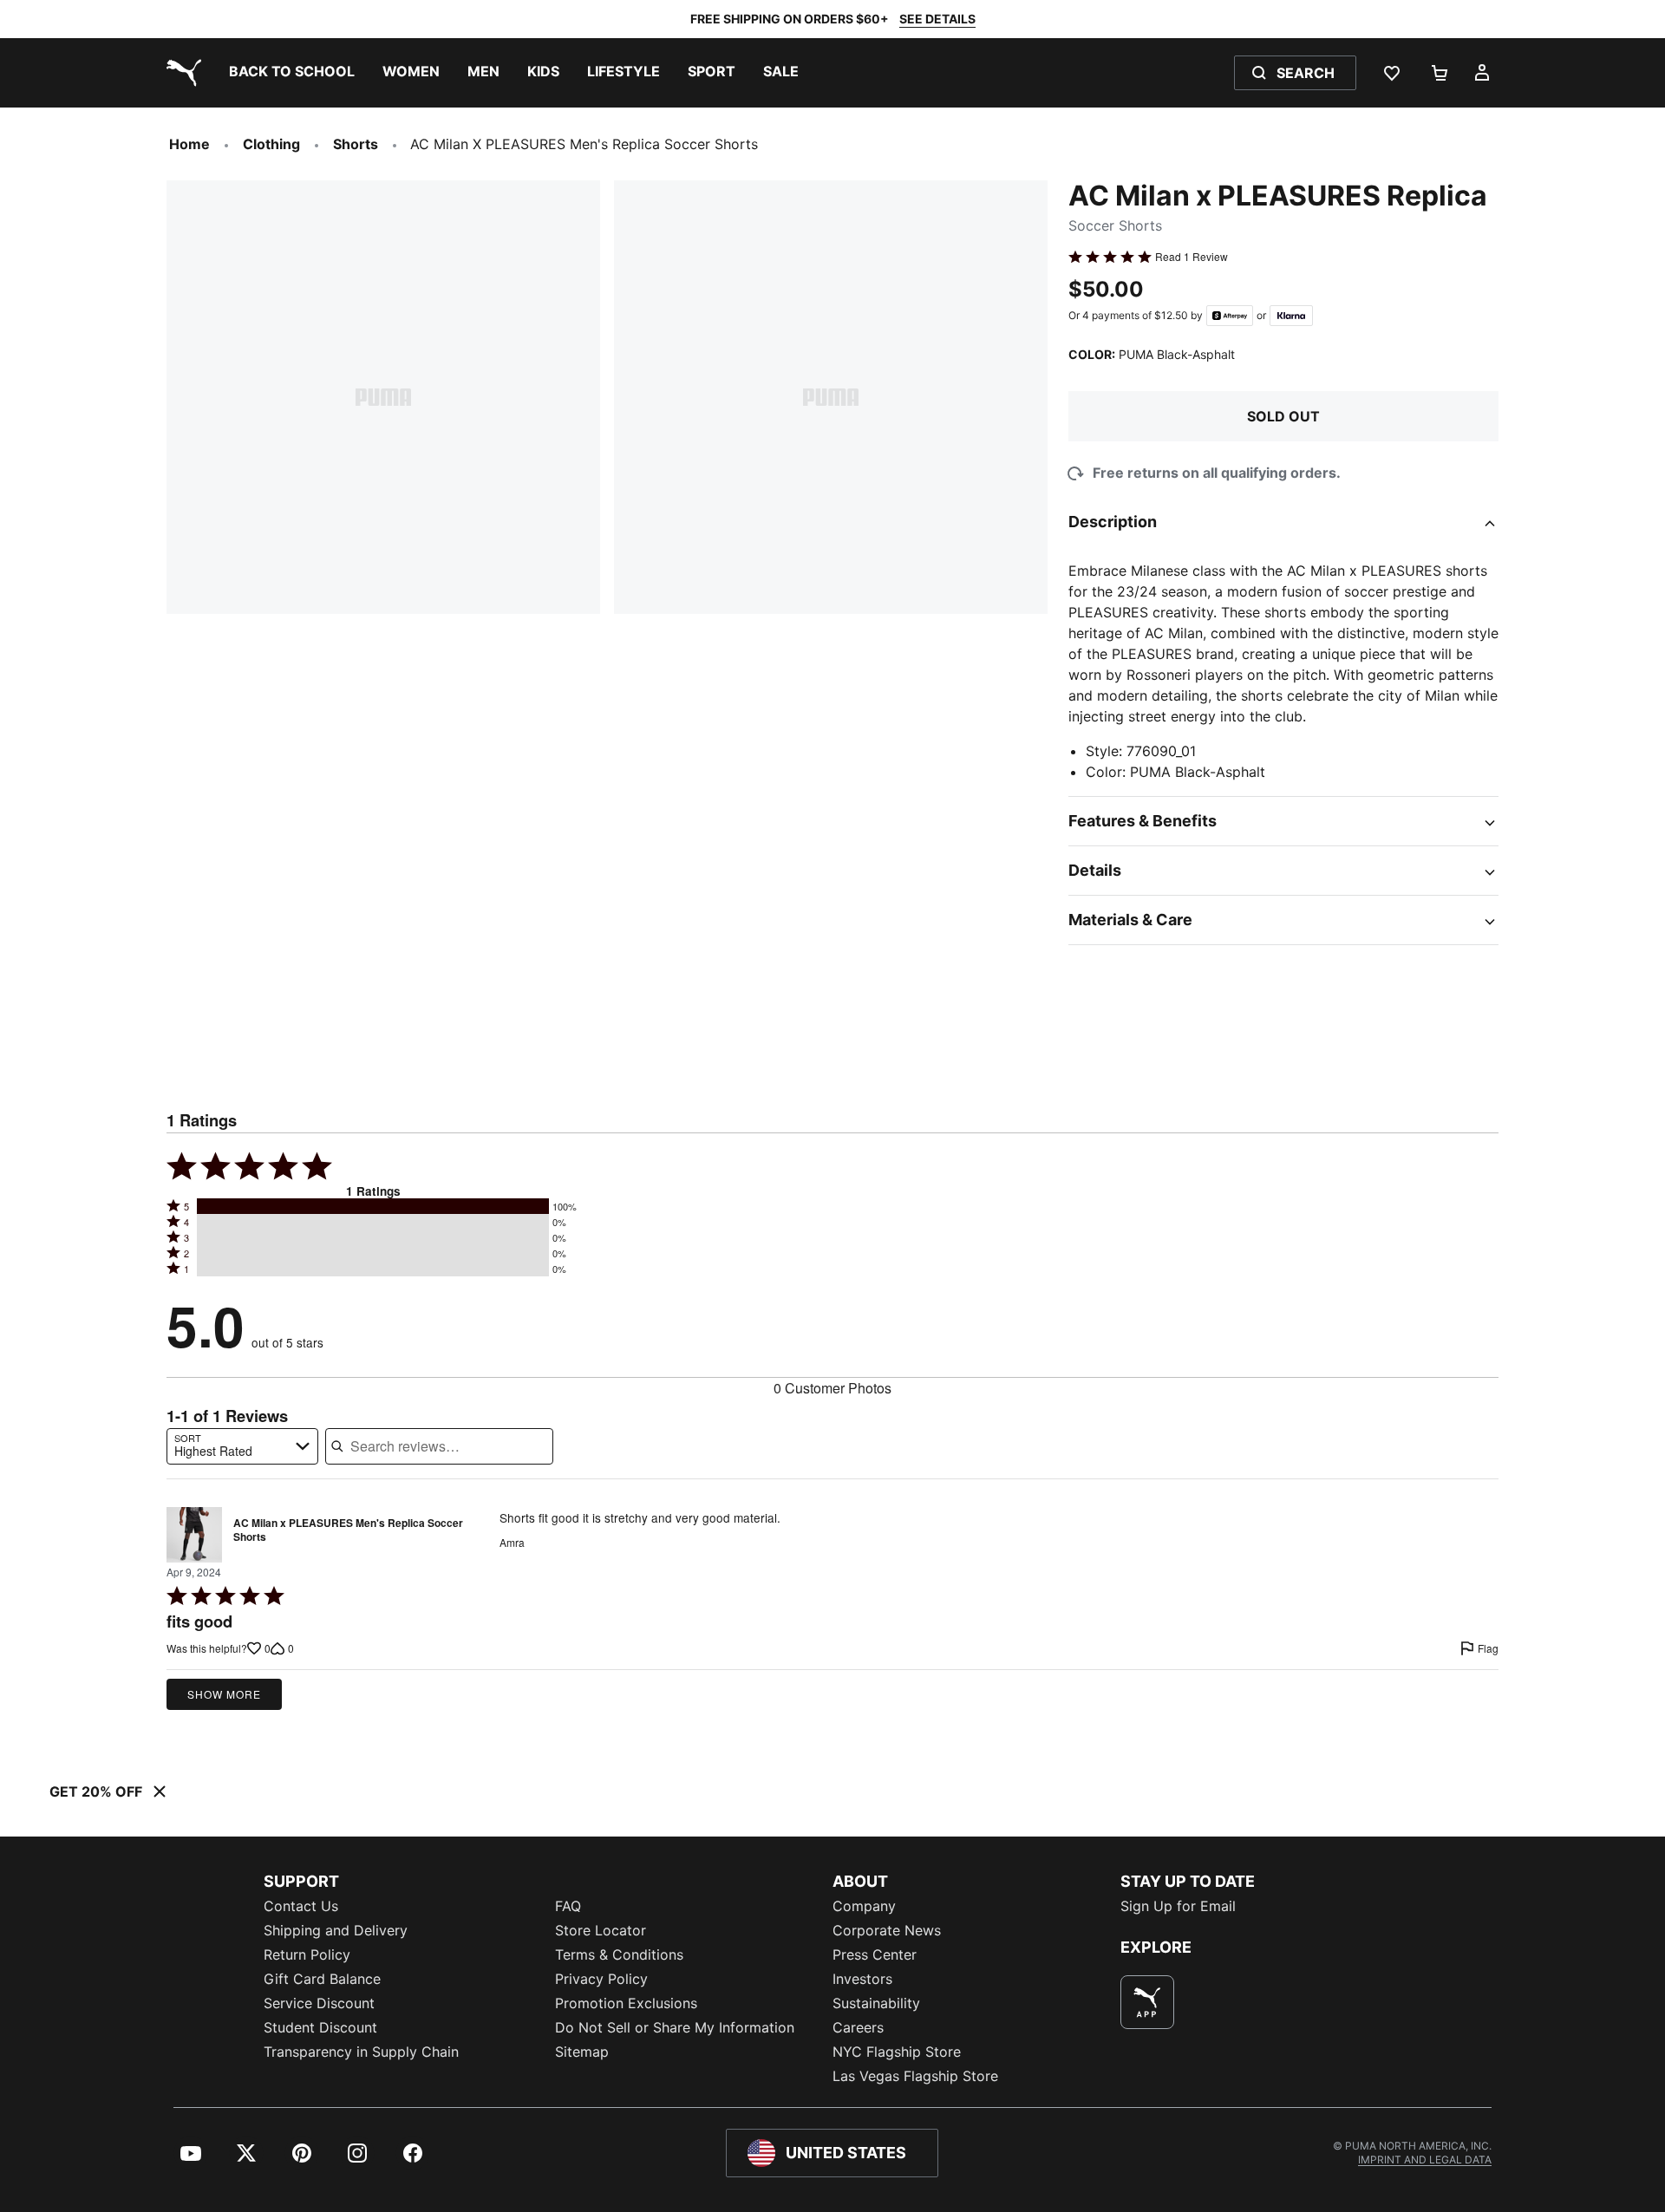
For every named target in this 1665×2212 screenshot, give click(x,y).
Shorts (356, 144)
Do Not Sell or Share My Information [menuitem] (675, 2027)
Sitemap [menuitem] (582, 2052)
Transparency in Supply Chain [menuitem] (361, 2052)
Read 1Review (1192, 257)
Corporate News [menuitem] (887, 1930)
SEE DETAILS (937, 19)
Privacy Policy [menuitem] (601, 1979)
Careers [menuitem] (858, 2027)
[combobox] (242, 1446)
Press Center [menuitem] (875, 1954)
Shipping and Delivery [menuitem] (336, 1930)
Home (189, 144)
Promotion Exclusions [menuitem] (626, 2003)
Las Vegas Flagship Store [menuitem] (915, 2076)
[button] (373, 1206)
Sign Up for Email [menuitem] (1178, 1906)
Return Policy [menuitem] (307, 1954)
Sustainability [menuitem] (876, 2003)
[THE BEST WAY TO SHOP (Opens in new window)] (1147, 2002)
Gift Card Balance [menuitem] (322, 1979)
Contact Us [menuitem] (301, 1906)
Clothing (271, 144)
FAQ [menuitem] (568, 1906)
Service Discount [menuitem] (319, 2003)
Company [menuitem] (864, 1906)
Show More (224, 1694)
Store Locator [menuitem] (601, 1930)
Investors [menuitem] (862, 1979)
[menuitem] (292, 73)
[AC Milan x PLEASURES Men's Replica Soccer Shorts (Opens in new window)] (194, 1535)
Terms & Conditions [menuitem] (619, 1954)
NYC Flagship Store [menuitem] (897, 2052)
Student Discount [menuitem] (320, 2027)
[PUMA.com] (180, 73)
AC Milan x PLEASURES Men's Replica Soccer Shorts (348, 1530)
